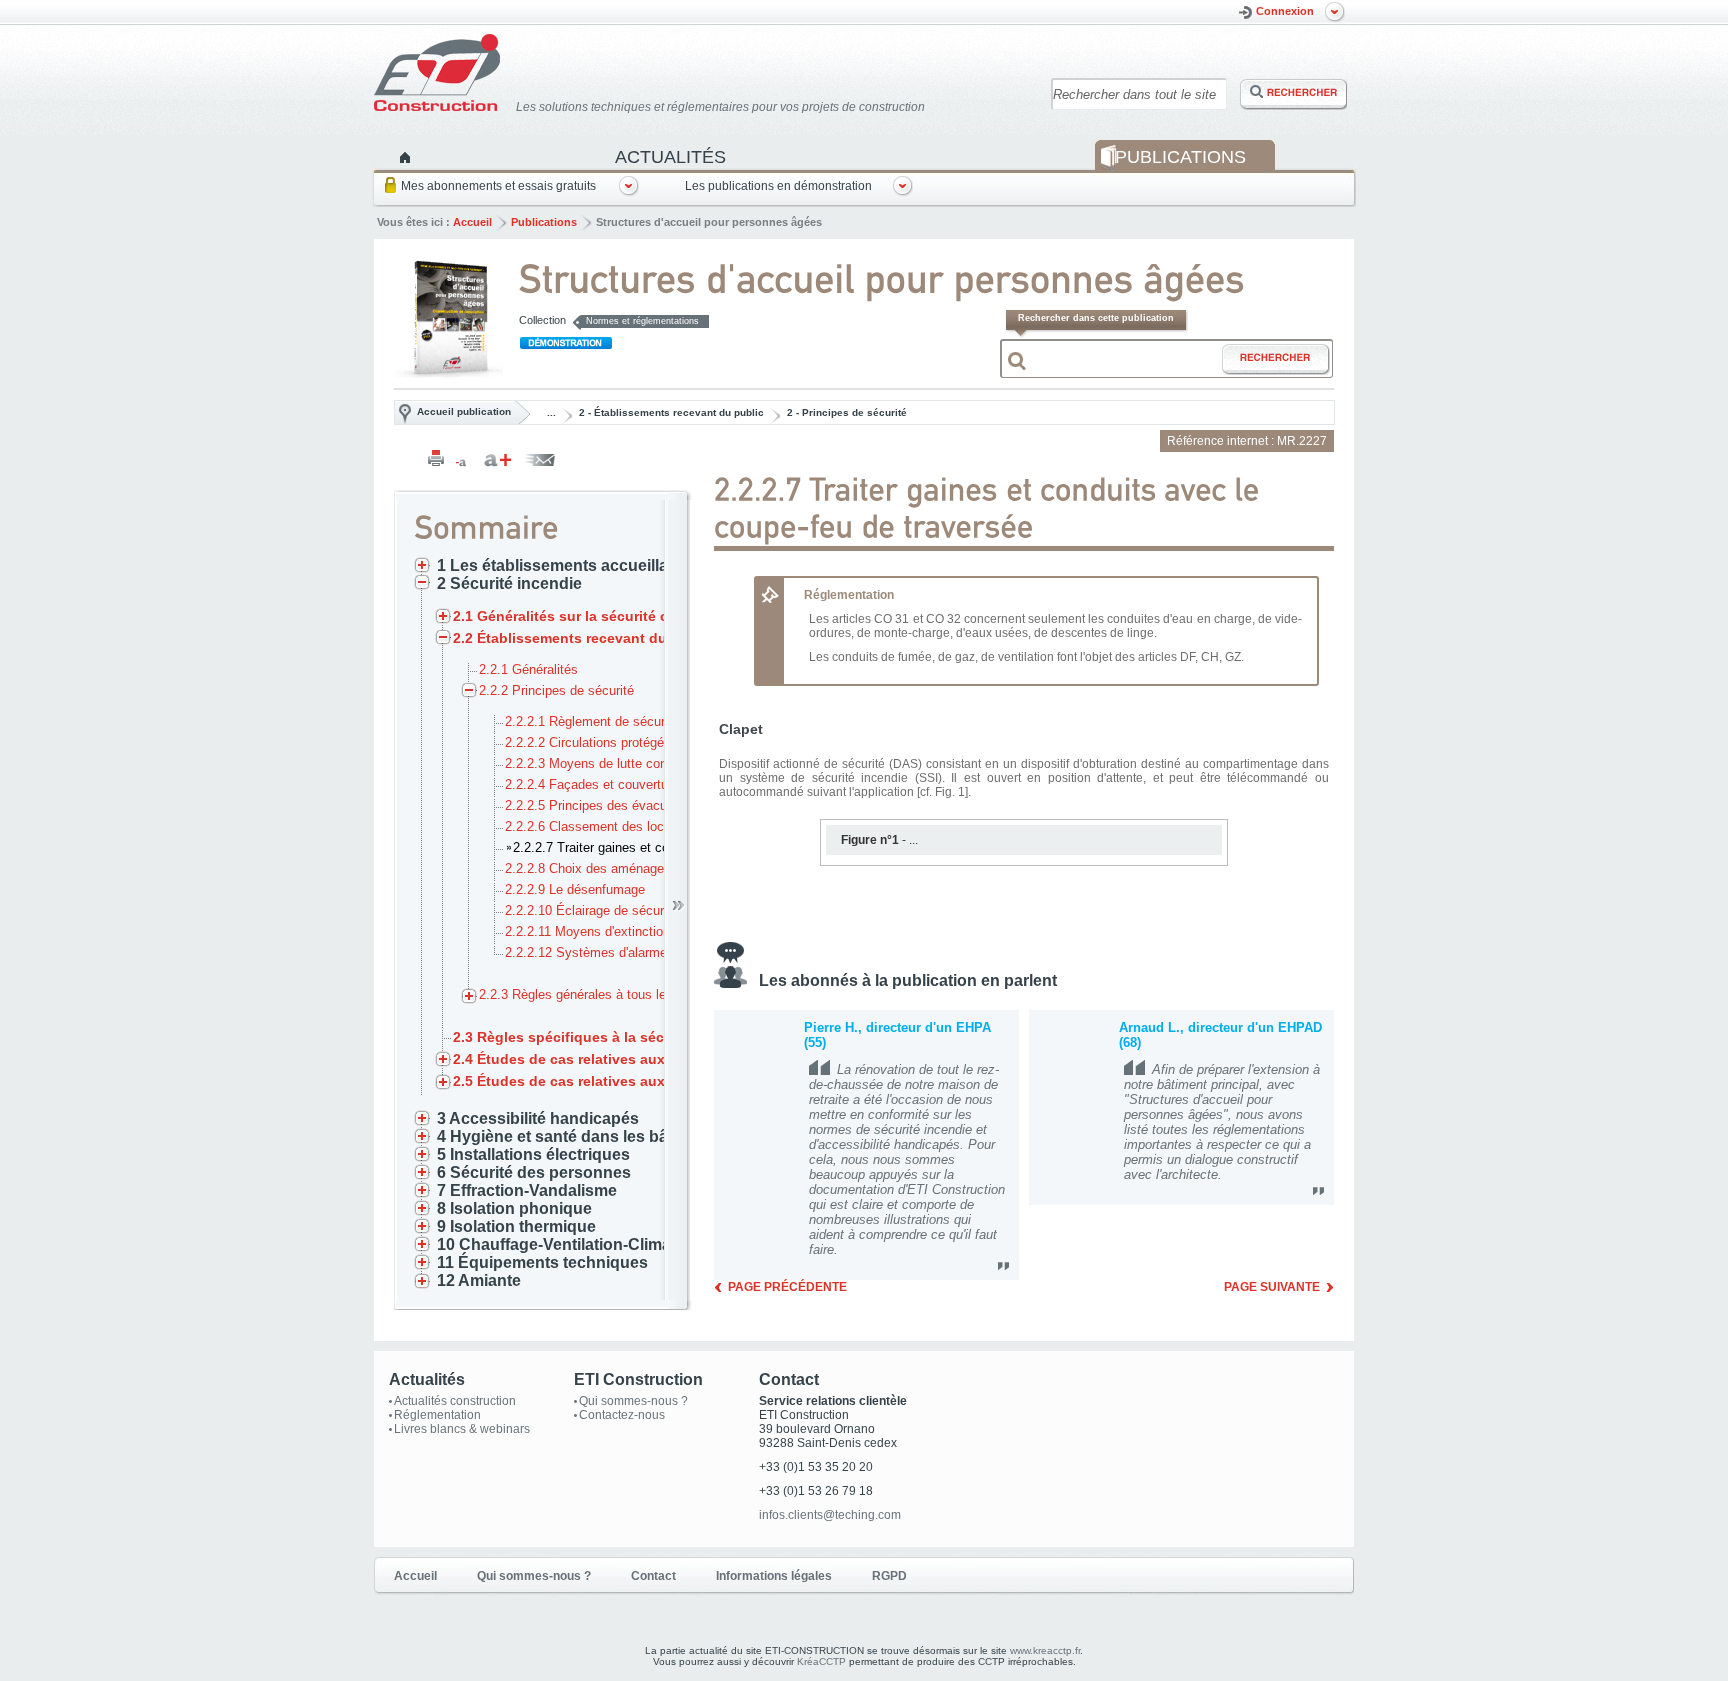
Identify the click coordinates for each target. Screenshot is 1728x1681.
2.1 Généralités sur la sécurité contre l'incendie (613, 616)
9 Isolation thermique (516, 1226)
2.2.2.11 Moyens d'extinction (587, 931)
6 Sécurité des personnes (534, 1172)
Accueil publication (464, 411)
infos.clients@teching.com (830, 1515)
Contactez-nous (622, 1415)
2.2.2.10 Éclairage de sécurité (591, 910)
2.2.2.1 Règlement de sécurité (592, 721)
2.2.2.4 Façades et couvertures (595, 784)
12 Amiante (479, 1280)
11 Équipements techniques (542, 1262)
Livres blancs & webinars (462, 1429)
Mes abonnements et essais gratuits (498, 186)
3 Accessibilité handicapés (538, 1118)
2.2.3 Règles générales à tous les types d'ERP (614, 994)
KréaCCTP (821, 1661)
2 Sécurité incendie (509, 583)
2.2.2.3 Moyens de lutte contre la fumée (620, 763)
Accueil (472, 222)
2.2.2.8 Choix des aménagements (602, 868)
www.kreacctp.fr (1045, 1650)
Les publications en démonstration (778, 186)
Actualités (670, 157)
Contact (653, 1576)
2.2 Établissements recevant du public (583, 638)
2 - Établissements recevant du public (671, 412)
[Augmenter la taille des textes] (496, 459)
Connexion (1285, 11)
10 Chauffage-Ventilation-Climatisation (582, 1244)
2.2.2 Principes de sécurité (556, 690)
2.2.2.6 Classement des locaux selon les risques (646, 826)
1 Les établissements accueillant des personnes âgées (644, 565)
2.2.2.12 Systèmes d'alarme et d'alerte (616, 952)
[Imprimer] (436, 460)
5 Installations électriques (533, 1154)
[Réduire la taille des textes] (463, 460)
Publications (1180, 157)
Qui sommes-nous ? (633, 1401)
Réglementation (437, 1415)
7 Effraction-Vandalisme (527, 1190)
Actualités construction (455, 1401)
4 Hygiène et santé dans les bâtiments (580, 1136)
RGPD (889, 1576)
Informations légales (774, 1576)
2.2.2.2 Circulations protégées (591, 742)
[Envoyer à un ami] (539, 460)
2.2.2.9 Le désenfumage (575, 889)
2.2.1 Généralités (528, 669)
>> (679, 906)
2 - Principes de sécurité (847, 412)
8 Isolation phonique (514, 1208)
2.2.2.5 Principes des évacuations (603, 805)
